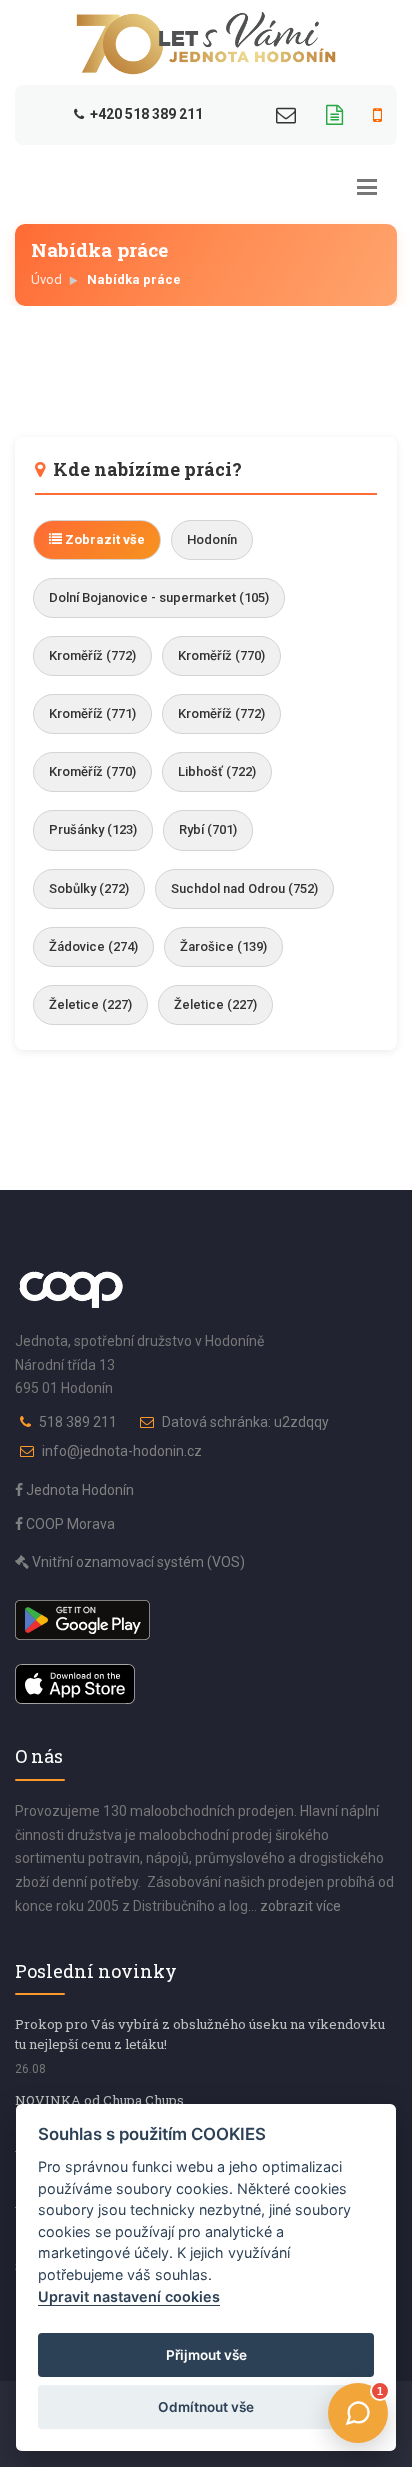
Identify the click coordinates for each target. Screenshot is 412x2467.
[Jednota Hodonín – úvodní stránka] (206, 43)
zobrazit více (300, 1906)
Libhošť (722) (217, 771)
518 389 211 (78, 1422)
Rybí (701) (208, 829)
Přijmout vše (206, 2355)
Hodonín (212, 539)
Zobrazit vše (103, 539)
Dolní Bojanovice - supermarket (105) (159, 597)
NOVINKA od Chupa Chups (99, 2100)
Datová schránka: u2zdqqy (245, 1422)
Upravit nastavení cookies (129, 2296)
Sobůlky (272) (89, 888)
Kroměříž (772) (92, 655)
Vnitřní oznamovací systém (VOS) (137, 1562)
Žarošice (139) (223, 946)
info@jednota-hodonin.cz (122, 1451)
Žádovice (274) (93, 946)
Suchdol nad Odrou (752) (244, 888)
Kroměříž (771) (92, 713)
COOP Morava (69, 1524)
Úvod (46, 279)
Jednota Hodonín (78, 1490)
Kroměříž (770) (221, 655)
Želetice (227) (90, 1004)
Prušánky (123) (93, 829)
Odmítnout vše (206, 2407)
